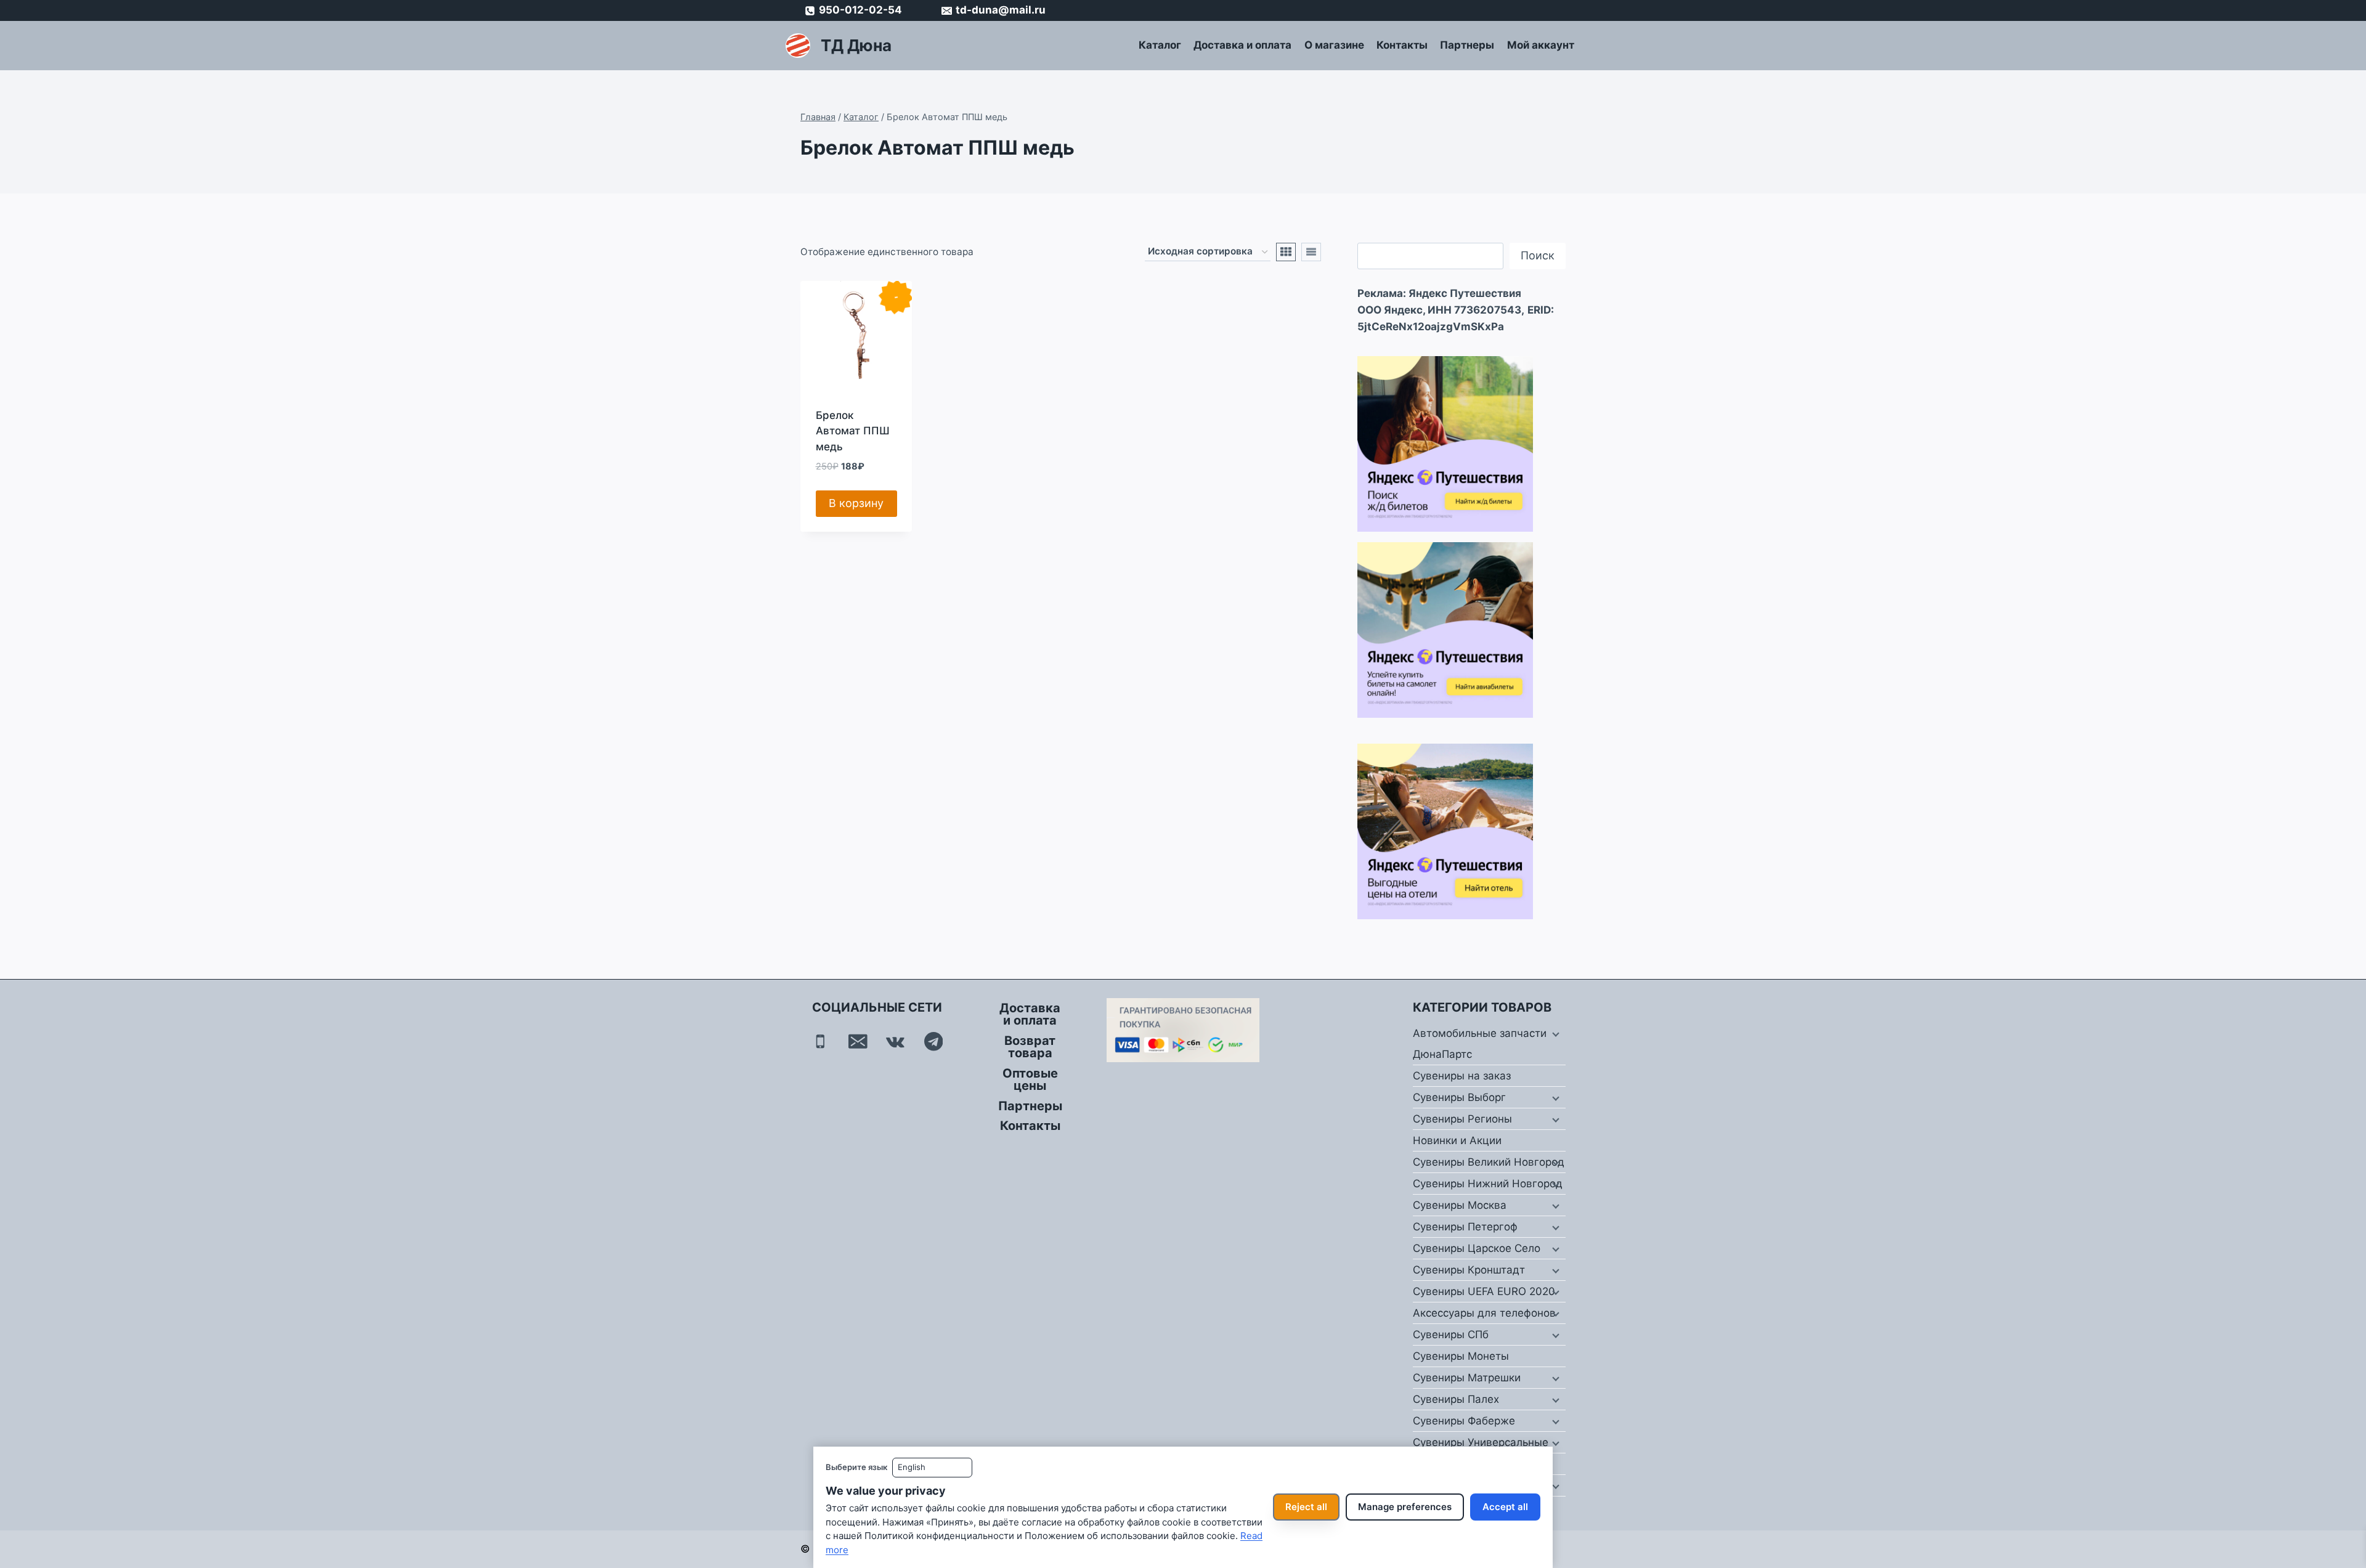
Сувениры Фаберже (1464, 1421)
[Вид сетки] (1286, 252)
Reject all (1306, 1507)
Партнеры (1467, 45)
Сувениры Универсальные (1481, 1442)
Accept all (1505, 1507)
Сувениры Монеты (1461, 1356)
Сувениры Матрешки (1467, 1378)
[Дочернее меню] (1555, 1034)
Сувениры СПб (1451, 1334)
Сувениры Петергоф (1465, 1227)
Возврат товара (1030, 1047)
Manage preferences (1405, 1507)
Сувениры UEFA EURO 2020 (1484, 1291)
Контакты (1402, 45)
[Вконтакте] (896, 1042)
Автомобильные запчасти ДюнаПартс (1480, 1044)
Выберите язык (856, 1467)
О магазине (1334, 45)
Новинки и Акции (1457, 1140)
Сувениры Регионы (1462, 1119)
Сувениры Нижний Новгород (1488, 1184)
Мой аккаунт (1541, 45)
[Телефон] (820, 1042)
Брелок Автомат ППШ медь (853, 431)
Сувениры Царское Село (1477, 1248)
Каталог (1160, 45)
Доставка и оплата (1242, 45)
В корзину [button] (856, 503)
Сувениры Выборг (1459, 1097)
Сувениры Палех (1456, 1399)
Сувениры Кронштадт (1469, 1270)
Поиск (1538, 255)
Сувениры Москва (1460, 1205)
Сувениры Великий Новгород (1489, 1162)
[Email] (858, 1042)
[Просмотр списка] (1311, 252)
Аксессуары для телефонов (1484, 1313)
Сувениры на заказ (1462, 1076)
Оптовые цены (1030, 1079)
